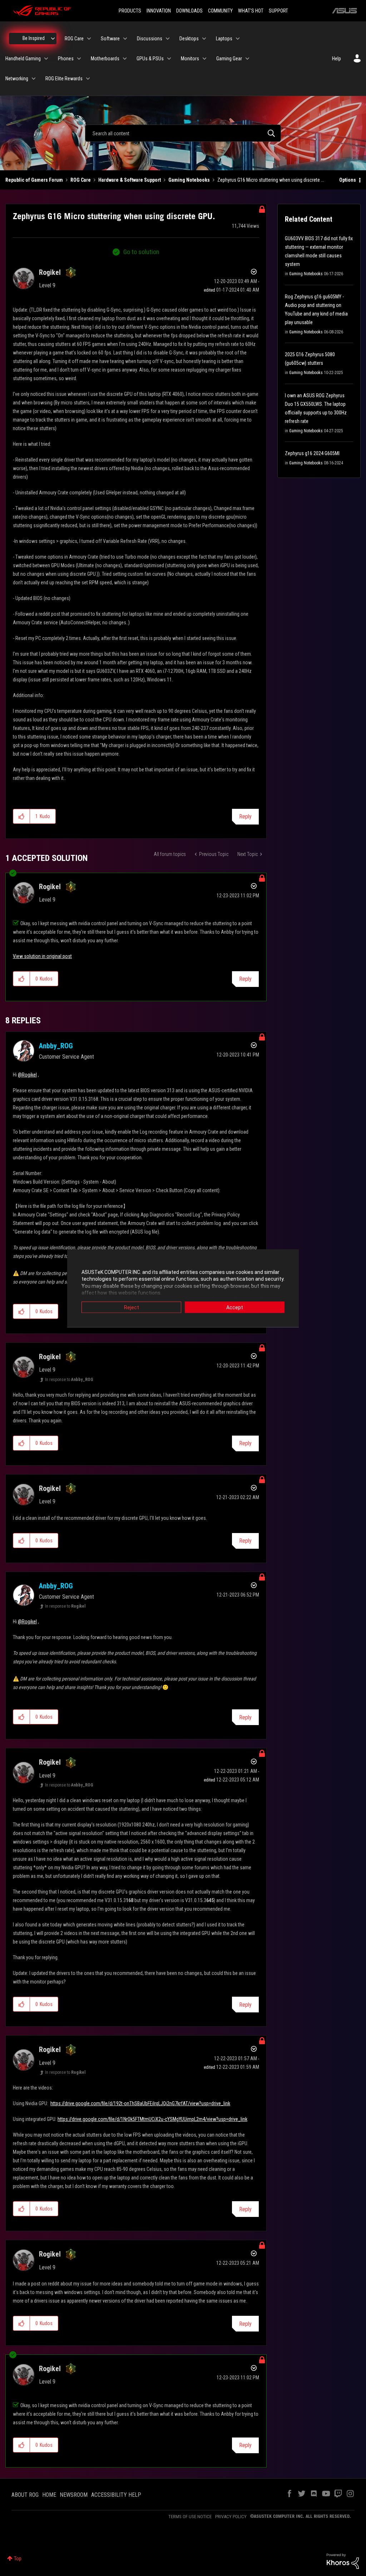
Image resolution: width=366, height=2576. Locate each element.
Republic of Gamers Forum (34, 180)
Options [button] (348, 180)
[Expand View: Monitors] (204, 59)
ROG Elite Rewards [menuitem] (64, 79)
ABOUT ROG (25, 2495)
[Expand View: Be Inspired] (53, 39)
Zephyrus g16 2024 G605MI (312, 453)
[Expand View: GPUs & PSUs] (169, 59)
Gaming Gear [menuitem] (229, 59)
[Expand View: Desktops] (204, 39)
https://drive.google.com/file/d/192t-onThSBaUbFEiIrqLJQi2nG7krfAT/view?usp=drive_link (140, 2103)
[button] (22, 816)
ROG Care (81, 180)
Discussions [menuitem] (150, 39)
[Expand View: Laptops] (238, 39)
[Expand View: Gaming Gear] (247, 59)
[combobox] (183, 133)
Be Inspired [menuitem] (34, 38)
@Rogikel (27, 1075)
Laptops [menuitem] (224, 39)
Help (337, 59)
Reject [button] (132, 1307)
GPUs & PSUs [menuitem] (150, 59)
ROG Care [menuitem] (74, 39)
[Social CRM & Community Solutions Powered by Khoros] (343, 2561)
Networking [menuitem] (17, 79)
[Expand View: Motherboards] (125, 59)
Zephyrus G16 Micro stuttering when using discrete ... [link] (271, 180)
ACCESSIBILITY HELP (116, 2495)
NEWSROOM (74, 2495)
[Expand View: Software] (125, 39)
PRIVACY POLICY (231, 2517)
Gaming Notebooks (189, 180)
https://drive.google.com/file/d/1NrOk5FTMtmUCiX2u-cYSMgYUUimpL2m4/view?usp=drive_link (152, 2119)
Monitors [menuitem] (190, 59)
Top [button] (18, 2559)
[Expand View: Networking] (34, 79)
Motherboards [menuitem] (105, 59)
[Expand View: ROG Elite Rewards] (88, 79)
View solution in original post (42, 956)
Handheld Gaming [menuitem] (23, 59)
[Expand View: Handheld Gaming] (46, 59)
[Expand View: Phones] (79, 59)
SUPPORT (278, 11)
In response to (69, 1380)
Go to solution (141, 252)
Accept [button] (235, 1307)
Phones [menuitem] (66, 59)
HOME (49, 2495)
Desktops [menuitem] (189, 39)
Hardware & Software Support (130, 180)
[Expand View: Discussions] (168, 39)
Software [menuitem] (110, 39)
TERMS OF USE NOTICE (190, 2517)
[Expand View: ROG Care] (89, 39)
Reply (245, 816)
